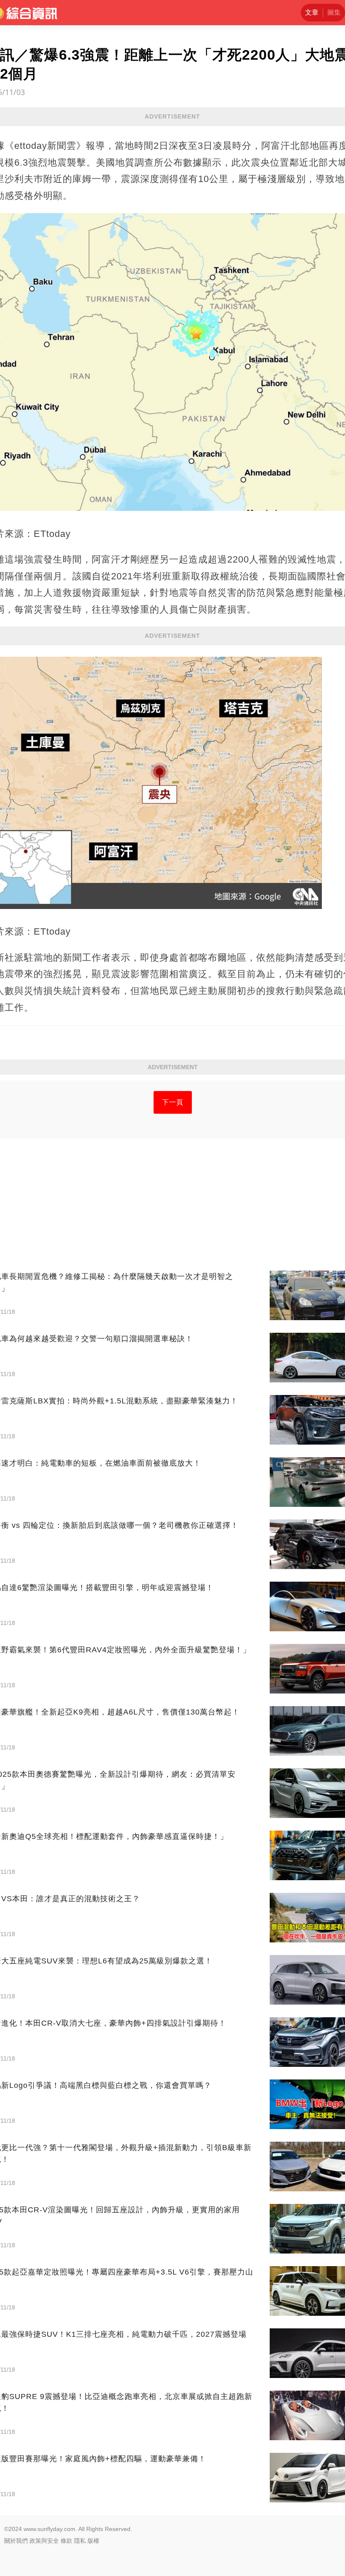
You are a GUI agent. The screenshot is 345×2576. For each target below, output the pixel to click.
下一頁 (173, 1102)
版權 (93, 2541)
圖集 (334, 12)
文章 (312, 12)
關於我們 (16, 2541)
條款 (66, 2541)
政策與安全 (44, 2541)
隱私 (80, 2541)
